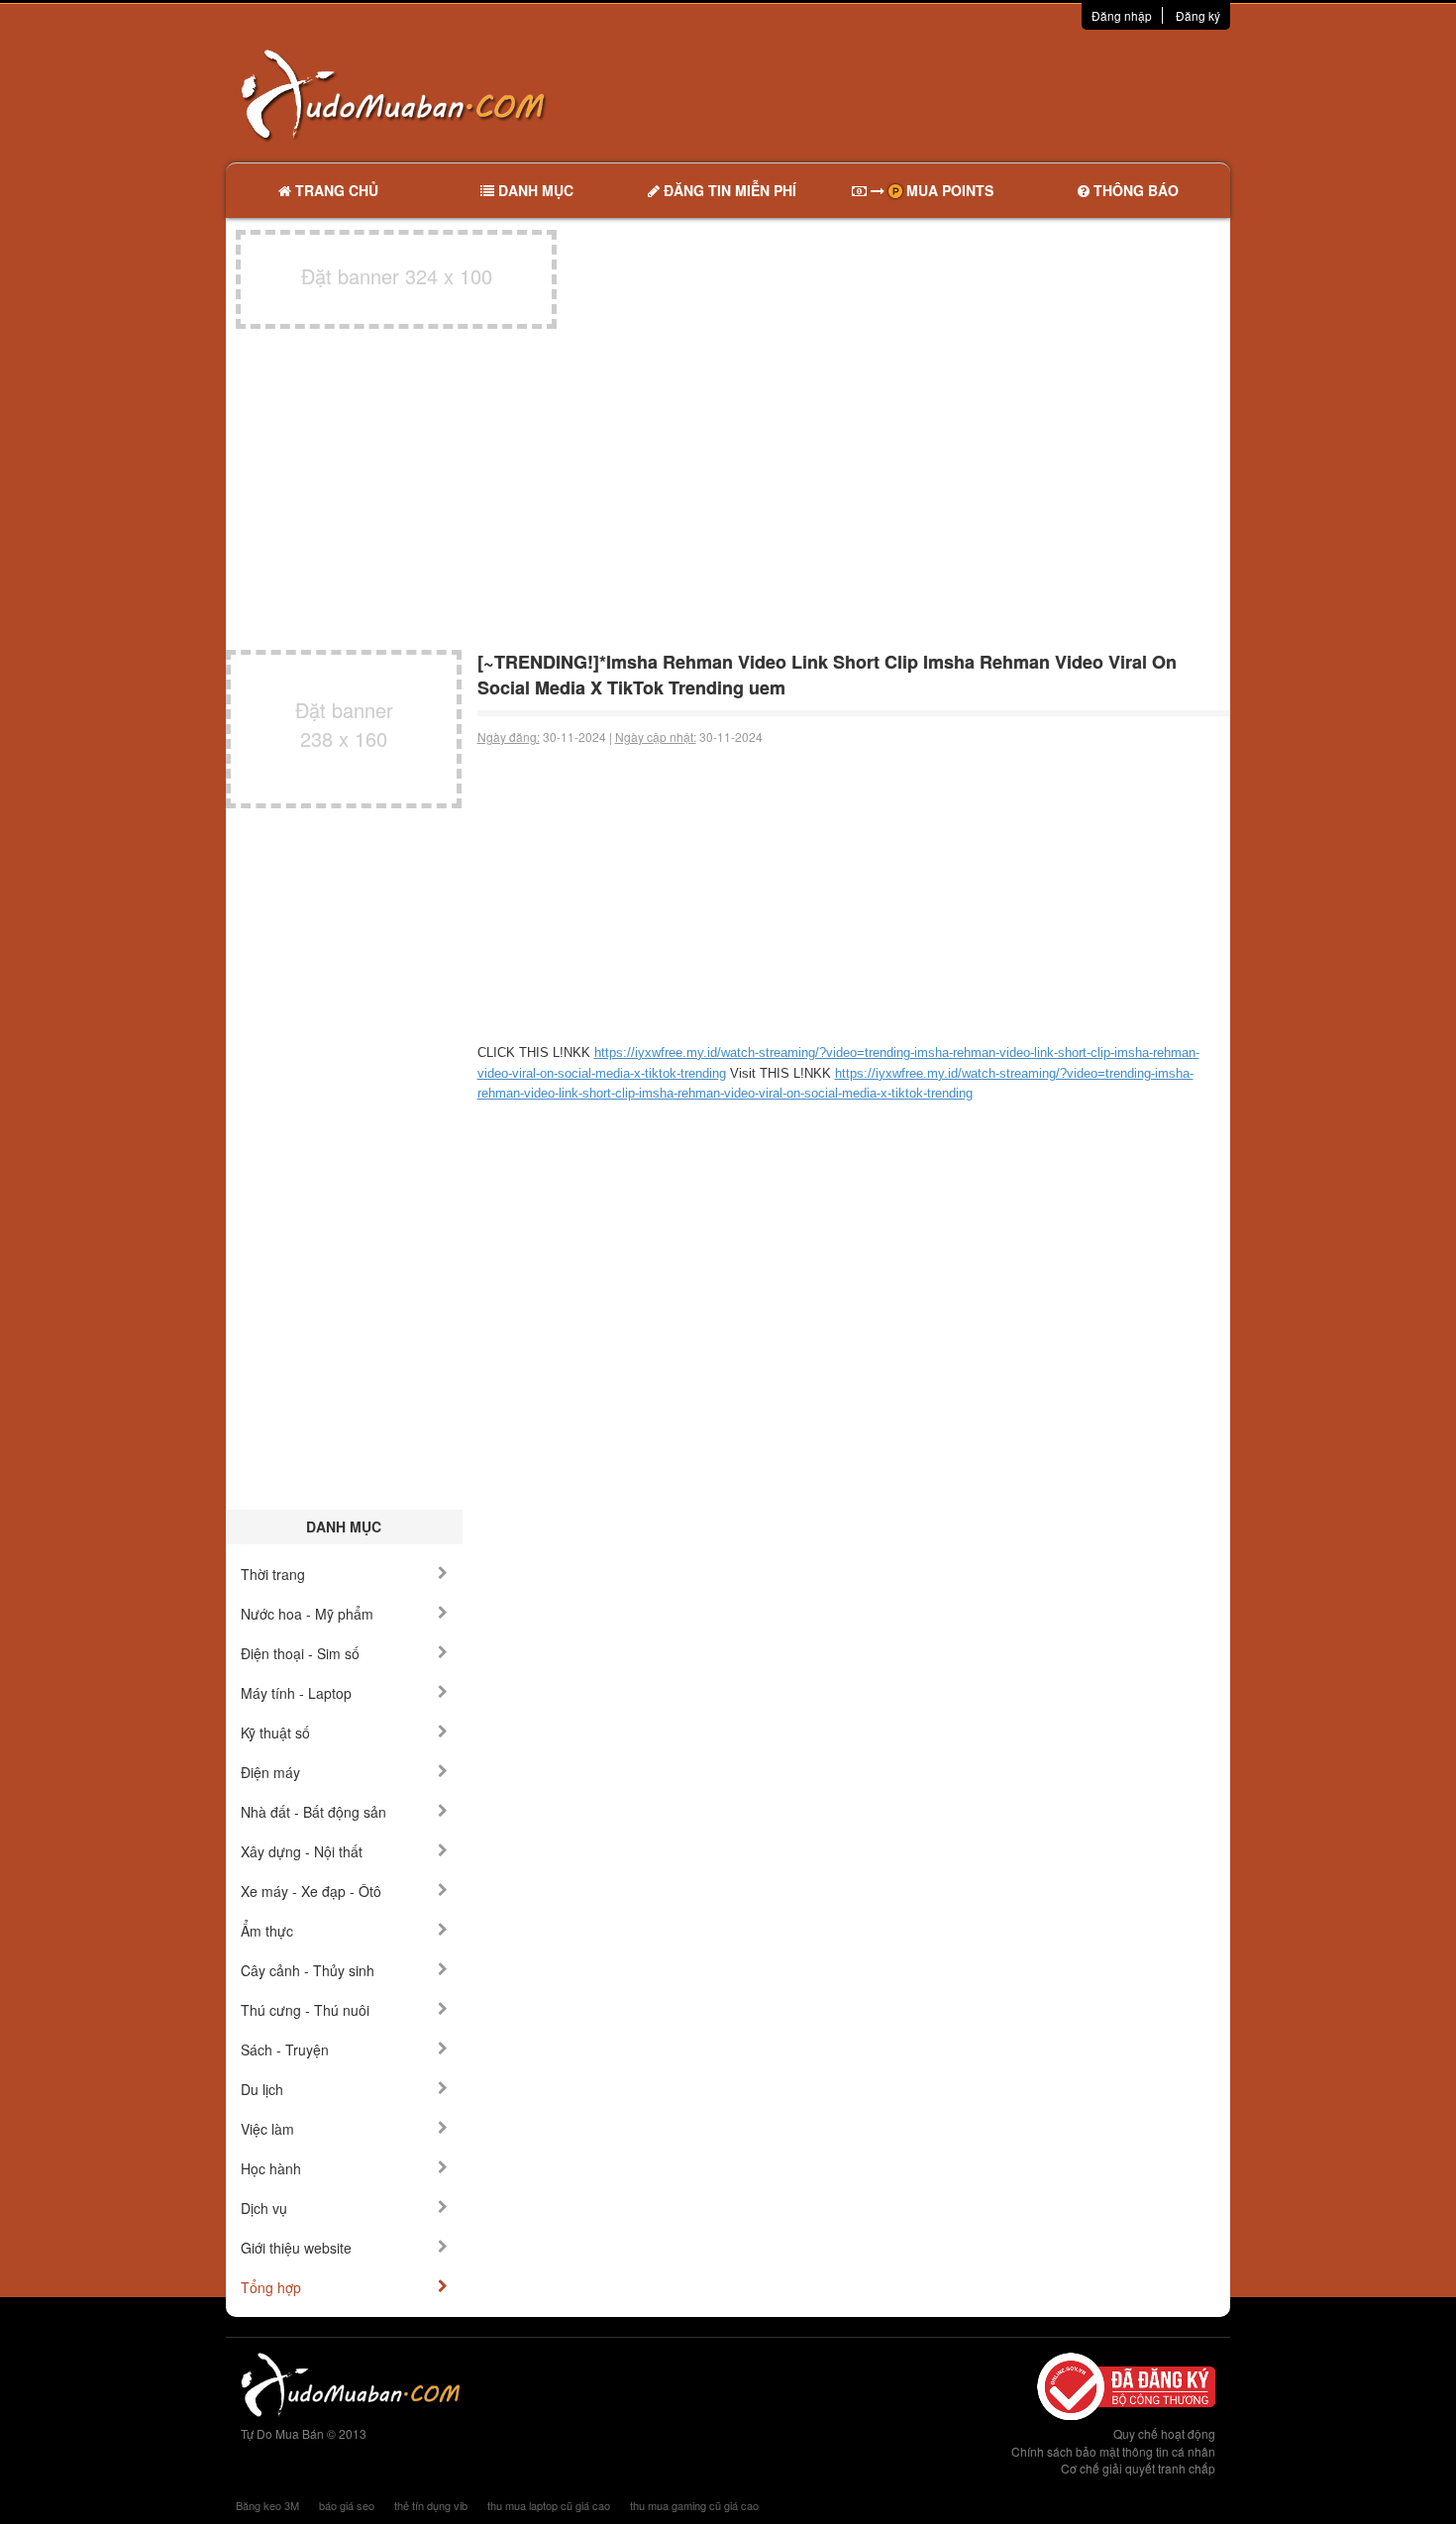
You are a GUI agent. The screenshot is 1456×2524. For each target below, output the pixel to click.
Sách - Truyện (285, 2050)
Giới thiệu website (296, 2248)
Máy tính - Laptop (296, 1693)
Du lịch (262, 2089)
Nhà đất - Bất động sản (313, 1812)
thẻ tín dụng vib (431, 2505)
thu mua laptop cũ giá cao (549, 2505)
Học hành (271, 2168)
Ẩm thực (267, 1931)
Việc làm (267, 2129)
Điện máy (270, 1772)
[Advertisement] (937, 94)
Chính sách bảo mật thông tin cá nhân (1113, 2451)
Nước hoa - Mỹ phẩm (307, 1614)
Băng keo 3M (267, 2505)
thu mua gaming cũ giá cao (694, 2505)
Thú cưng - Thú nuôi (305, 2010)
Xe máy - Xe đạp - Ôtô (311, 1891)
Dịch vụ (264, 2208)
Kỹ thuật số (275, 1733)
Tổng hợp (271, 2287)
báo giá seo (347, 2505)
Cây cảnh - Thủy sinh (308, 1970)
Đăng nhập (1122, 15)
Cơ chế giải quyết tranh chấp (1138, 2468)
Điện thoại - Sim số (300, 1653)
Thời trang (273, 1574)
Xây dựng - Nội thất (302, 1851)
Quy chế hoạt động (1164, 2433)
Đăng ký (1198, 15)
